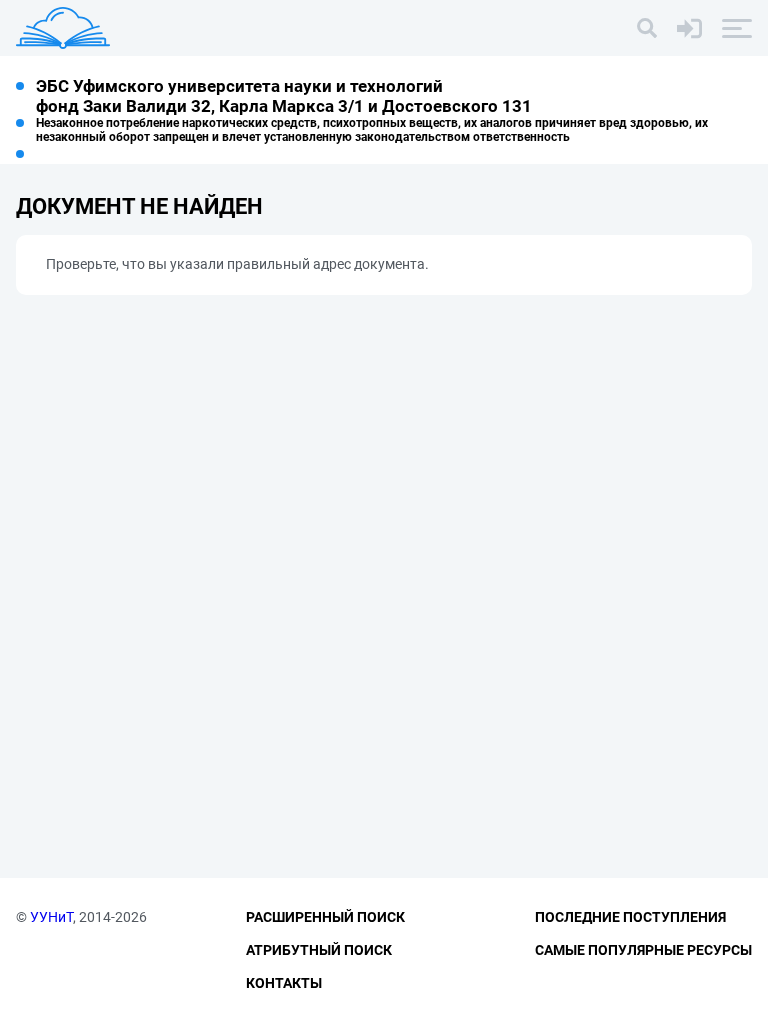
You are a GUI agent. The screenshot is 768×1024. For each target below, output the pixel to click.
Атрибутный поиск (319, 950)
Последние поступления (630, 917)
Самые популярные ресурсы (643, 950)
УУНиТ (51, 917)
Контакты (284, 983)
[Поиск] (647, 28)
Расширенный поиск (325, 917)
